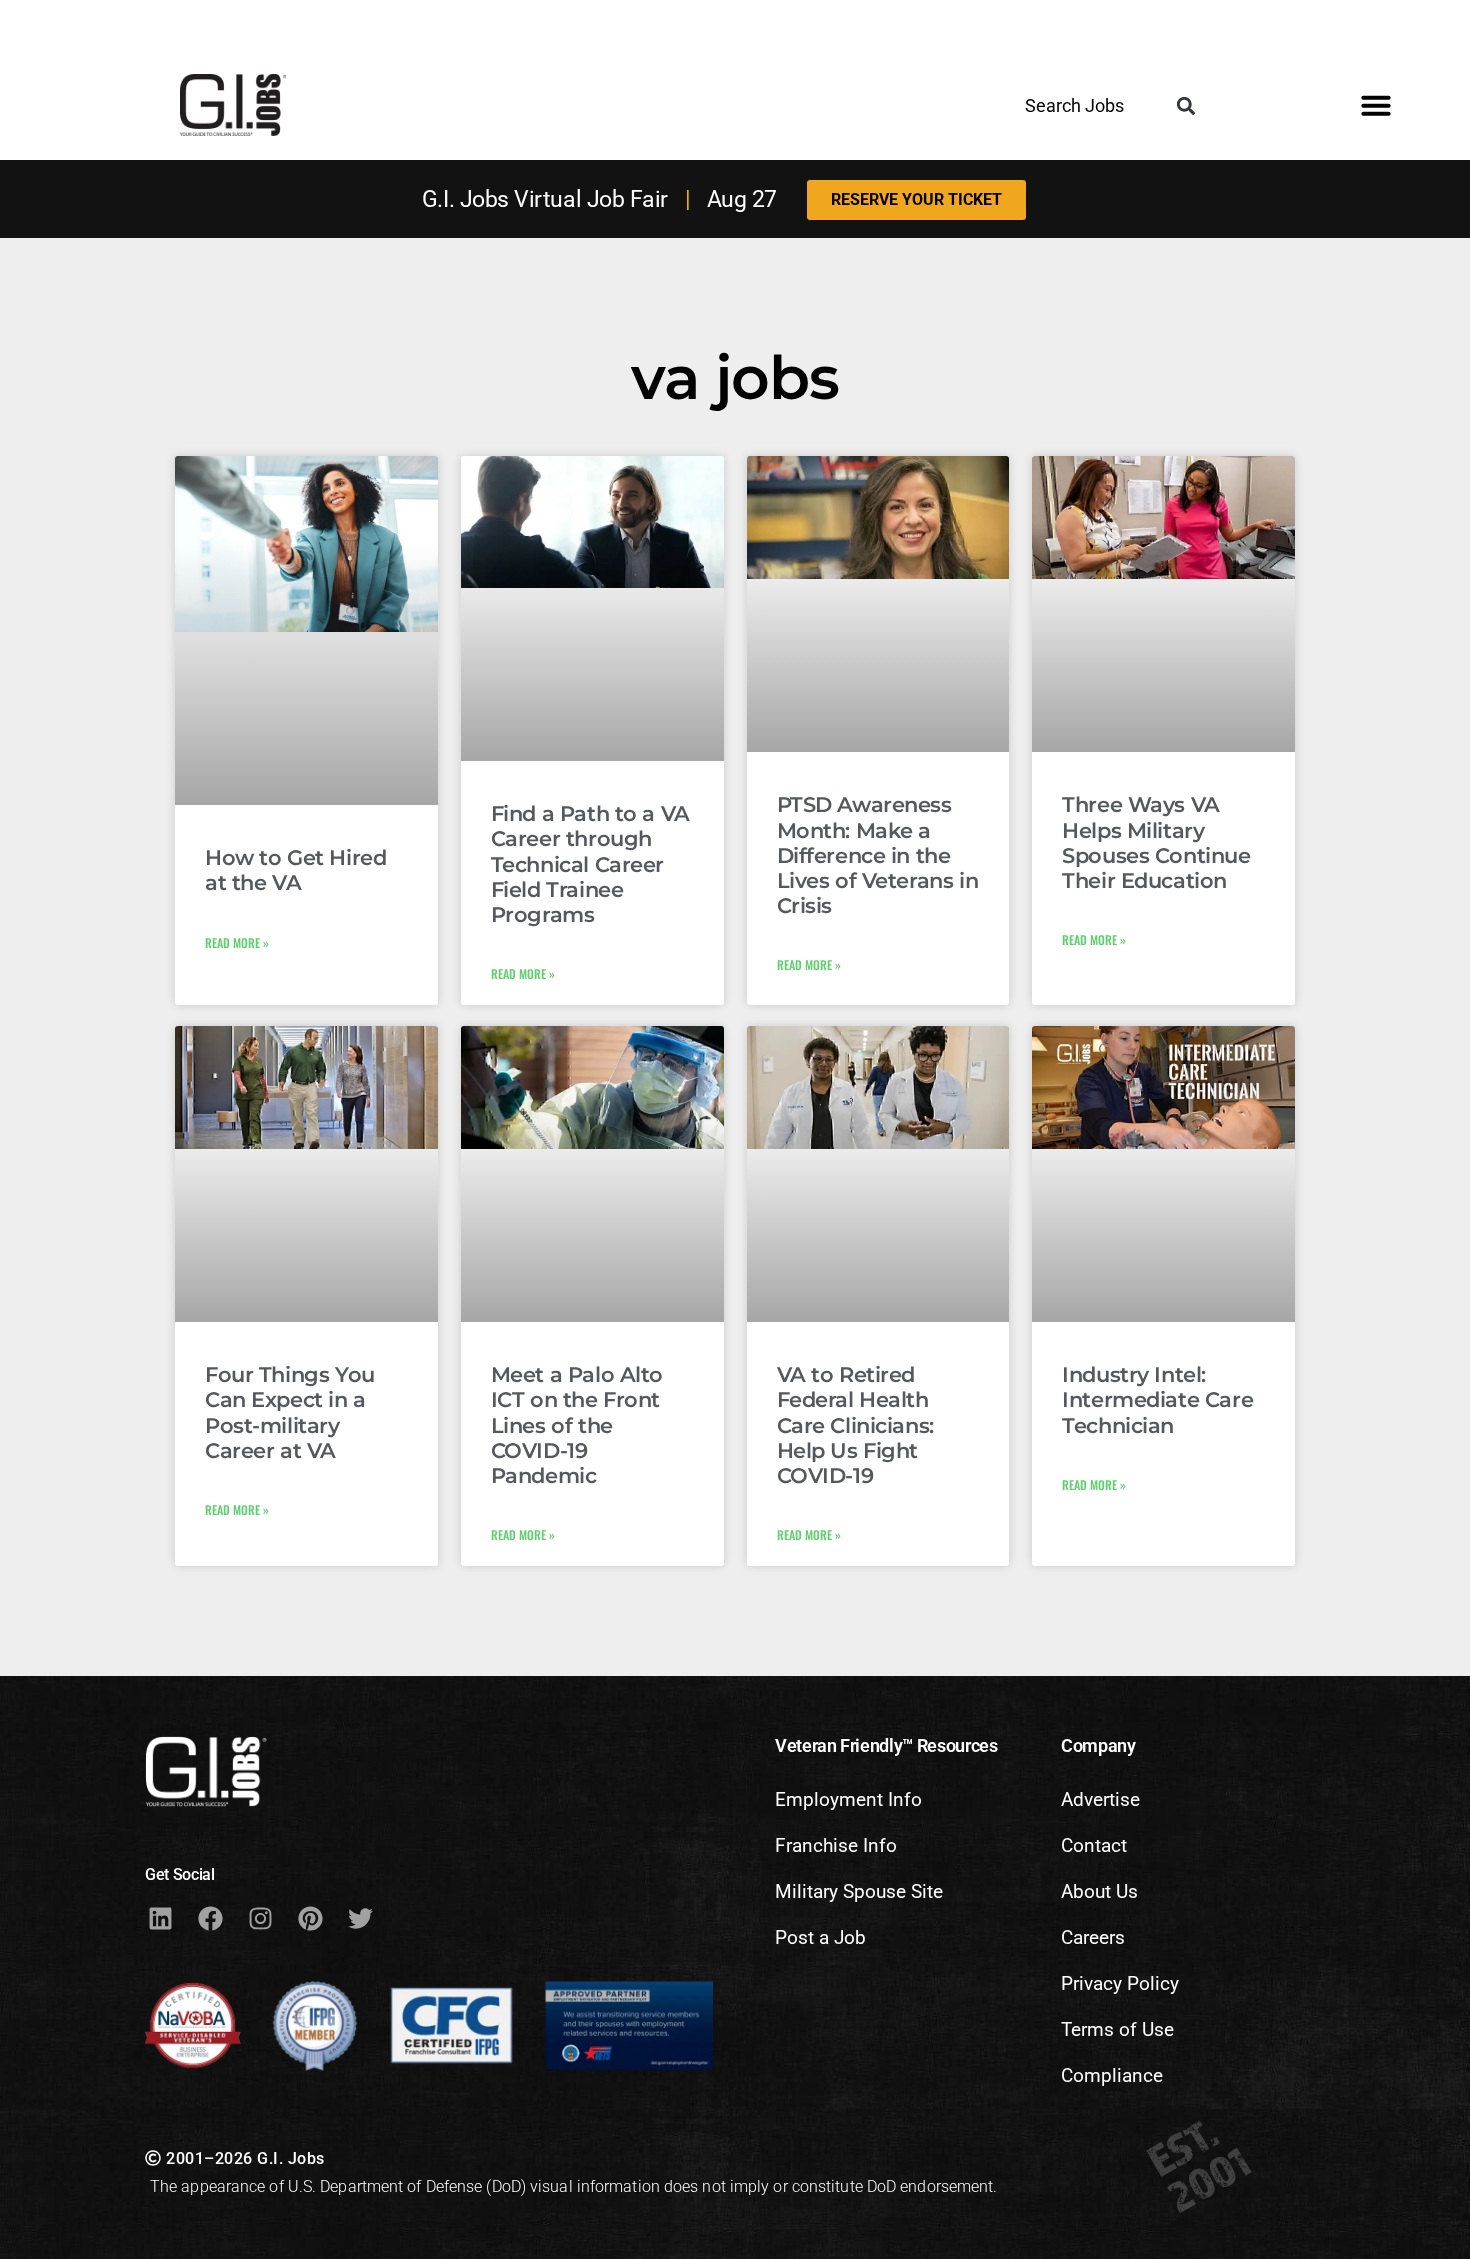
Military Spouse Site (859, 1891)
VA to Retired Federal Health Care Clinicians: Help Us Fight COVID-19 (855, 1425)
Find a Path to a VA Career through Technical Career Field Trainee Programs (590, 864)
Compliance (1112, 2075)
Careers (1093, 1937)
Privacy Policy (1120, 1983)
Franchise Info (836, 1845)
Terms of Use (1117, 2029)
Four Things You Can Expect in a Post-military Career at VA (290, 1412)
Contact (1094, 1845)
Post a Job (820, 1937)
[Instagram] (260, 1918)
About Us (1099, 1891)
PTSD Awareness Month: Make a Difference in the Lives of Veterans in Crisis (878, 855)
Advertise (1100, 1799)
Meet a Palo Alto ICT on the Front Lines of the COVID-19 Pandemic (577, 1425)
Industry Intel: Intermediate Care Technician (1157, 1399)
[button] (1185, 106)
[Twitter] (360, 1918)
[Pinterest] (310, 1918)
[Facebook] (210, 1918)
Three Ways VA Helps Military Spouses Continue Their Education (1156, 842)
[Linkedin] (160, 1918)
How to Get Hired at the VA (295, 870)
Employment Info (848, 1799)
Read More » (237, 942)
